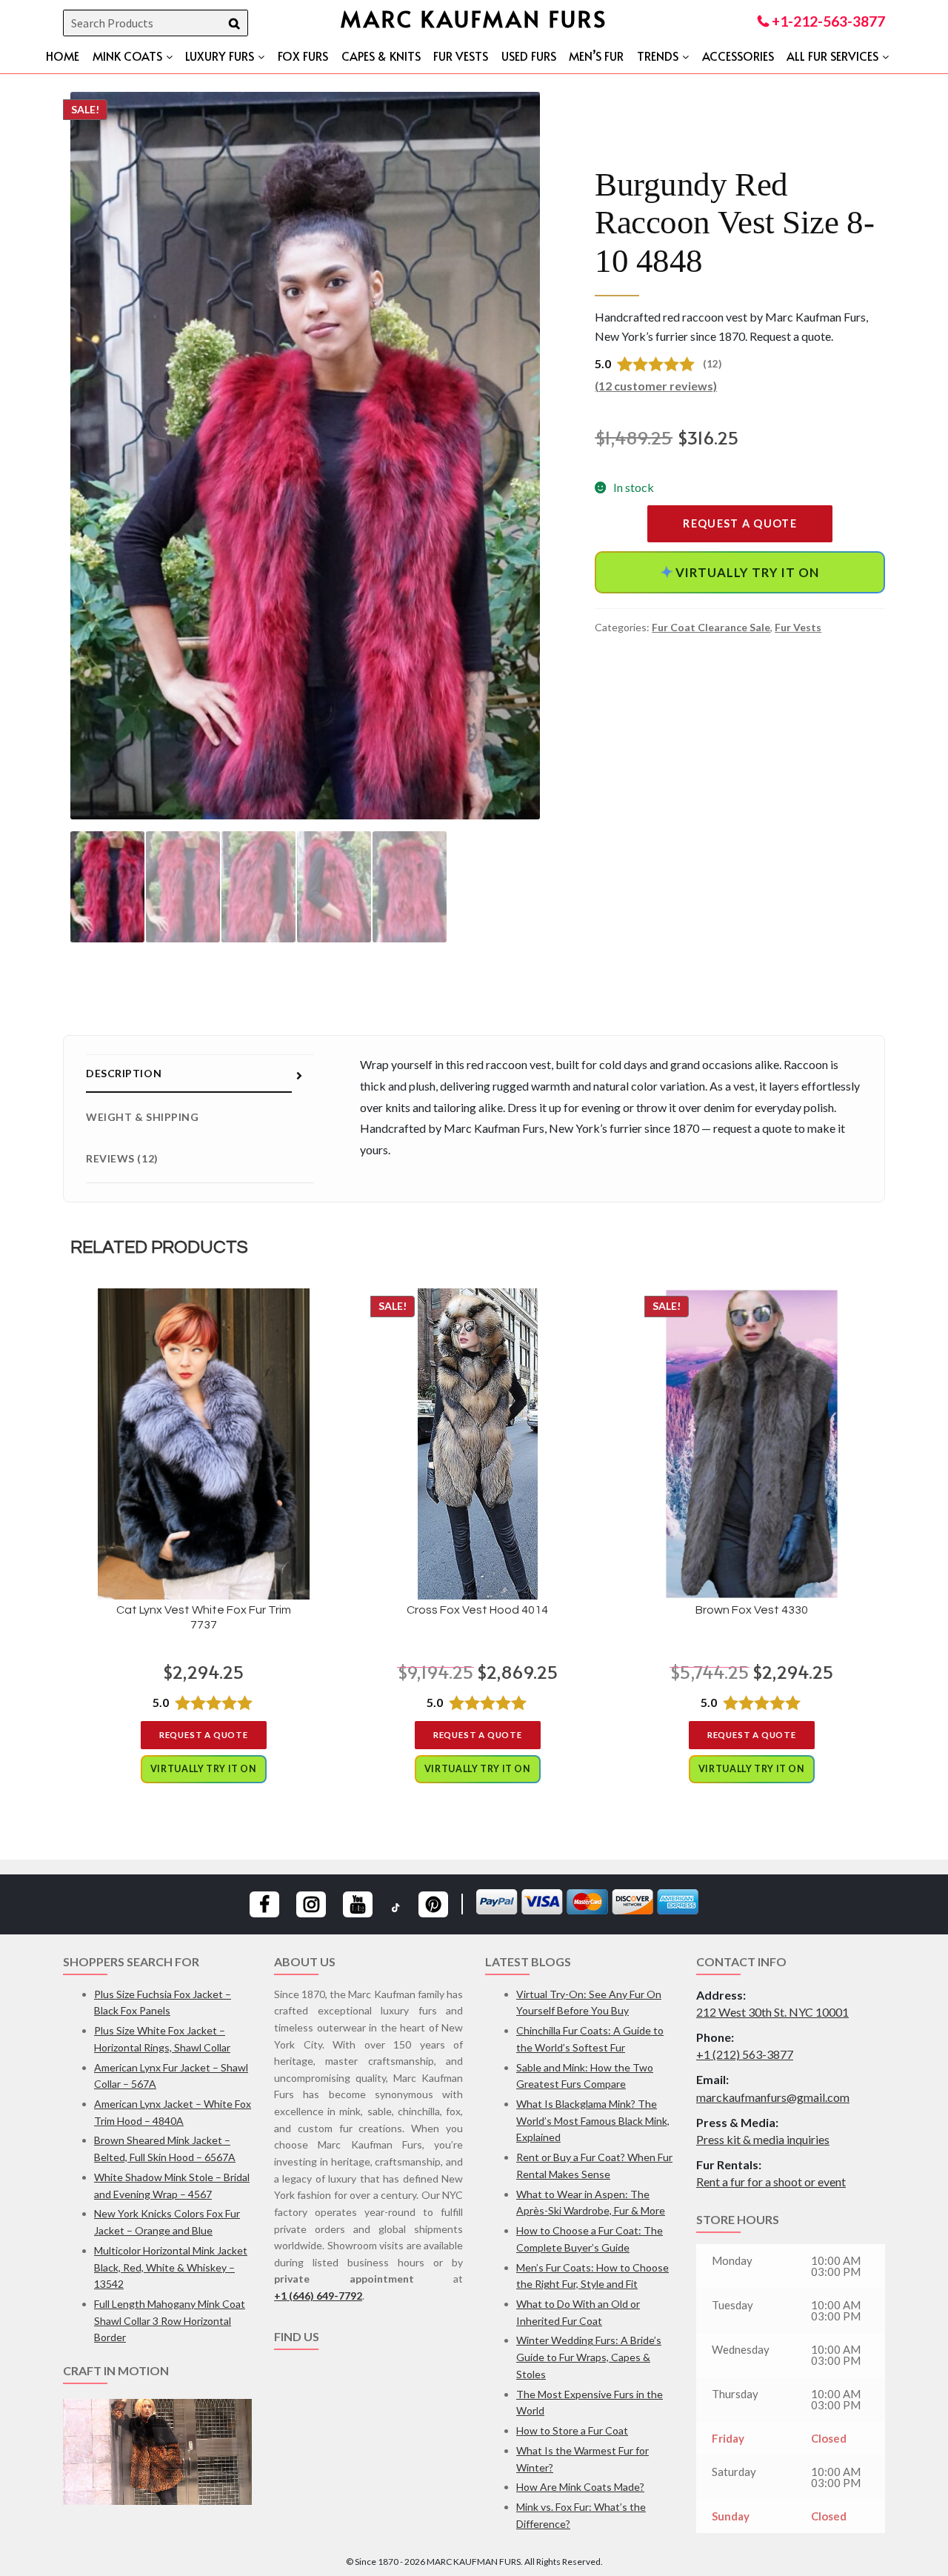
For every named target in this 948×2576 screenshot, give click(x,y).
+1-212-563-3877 (827, 21)
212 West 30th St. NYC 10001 (772, 2012)
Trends (658, 56)
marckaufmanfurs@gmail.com (773, 2097)
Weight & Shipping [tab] (143, 1117)
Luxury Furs (220, 56)
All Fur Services (832, 56)
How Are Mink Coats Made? (580, 2487)
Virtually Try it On (739, 572)
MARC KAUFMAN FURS (474, 18)
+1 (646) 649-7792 (318, 2296)
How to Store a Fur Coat (572, 2430)
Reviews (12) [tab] (122, 1158)
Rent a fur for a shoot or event (771, 2181)
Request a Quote (740, 523)
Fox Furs (303, 56)
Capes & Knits (381, 56)
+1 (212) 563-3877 (745, 2054)
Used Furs (529, 56)
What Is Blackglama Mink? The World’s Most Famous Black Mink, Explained (593, 2120)
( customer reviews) (656, 386)
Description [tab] (124, 1073)
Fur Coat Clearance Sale (711, 627)
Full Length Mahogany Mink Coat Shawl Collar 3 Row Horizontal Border (170, 2320)
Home (63, 56)
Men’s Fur (596, 56)
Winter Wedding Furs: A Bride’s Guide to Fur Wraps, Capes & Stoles (589, 2357)
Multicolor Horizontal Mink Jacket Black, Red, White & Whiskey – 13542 (171, 2267)
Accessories (738, 56)
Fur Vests (461, 56)
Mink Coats (127, 56)
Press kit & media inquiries (763, 2139)
